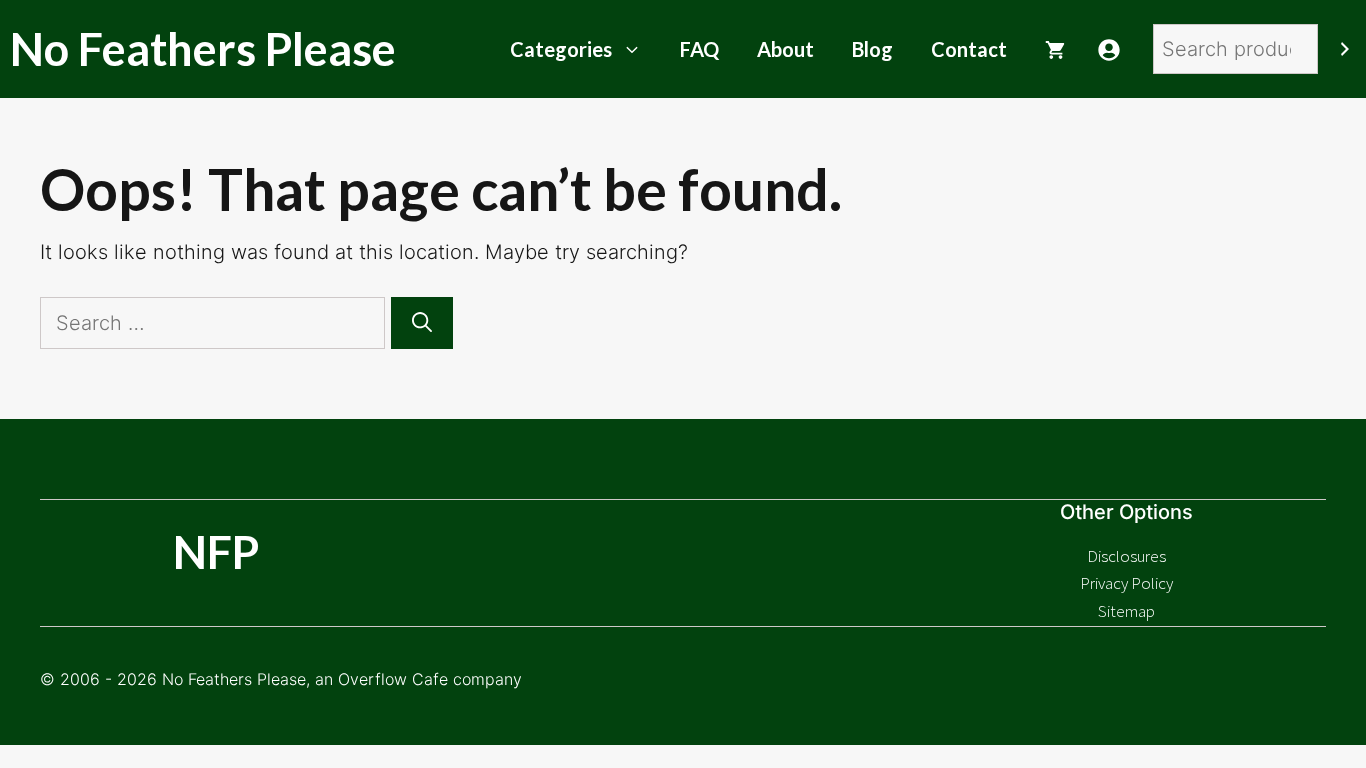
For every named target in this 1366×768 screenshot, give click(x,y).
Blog (872, 49)
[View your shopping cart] (1055, 49)
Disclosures (1126, 556)
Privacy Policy (1126, 583)
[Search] (1345, 49)
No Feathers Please (203, 49)
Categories (561, 49)
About (785, 49)
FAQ (699, 49)
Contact (969, 49)
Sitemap (1126, 611)
